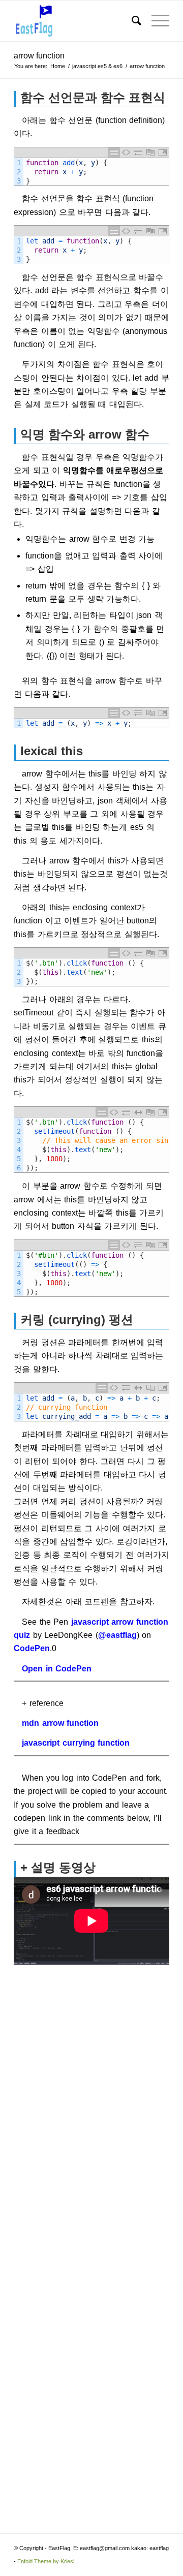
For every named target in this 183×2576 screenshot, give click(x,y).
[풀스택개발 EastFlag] (76, 21)
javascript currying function (76, 1743)
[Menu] (155, 21)
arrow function (39, 56)
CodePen (32, 1648)
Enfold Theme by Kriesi (46, 2561)
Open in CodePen (57, 1669)
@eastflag (117, 1635)
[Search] (131, 21)
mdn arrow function (60, 1723)
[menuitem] (131, 21)
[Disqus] (91, 2102)
